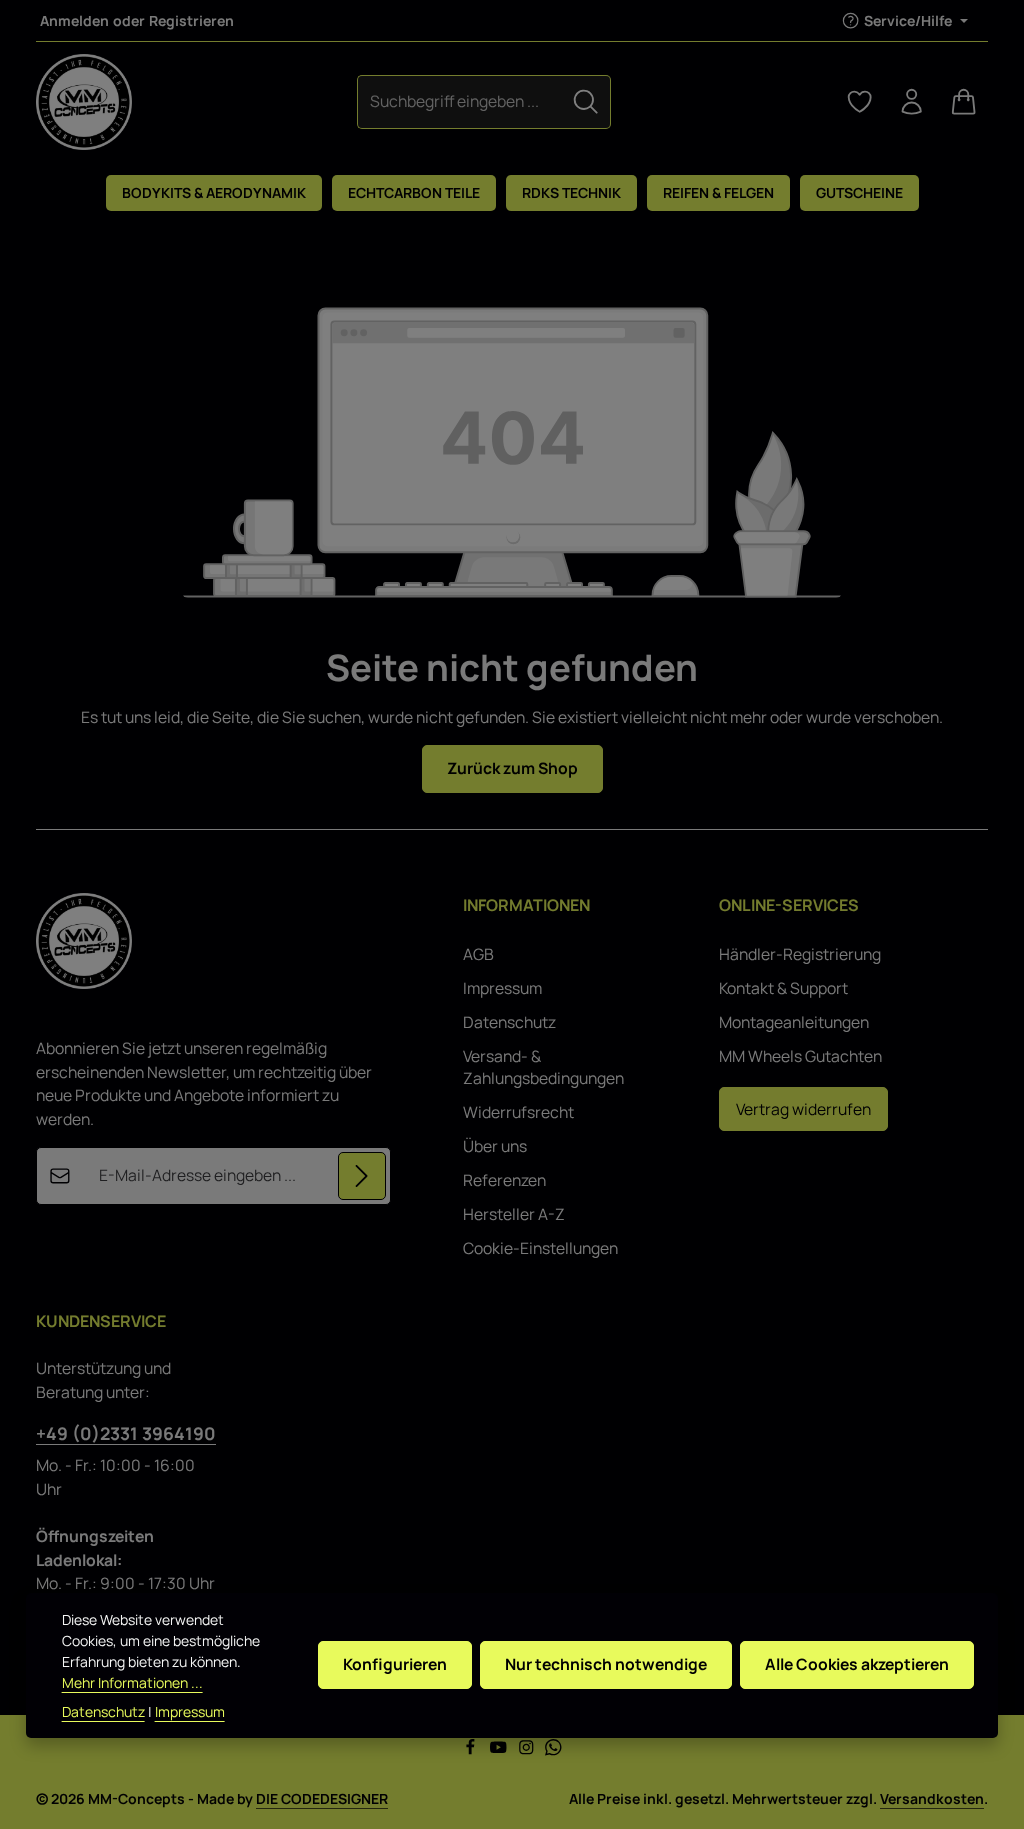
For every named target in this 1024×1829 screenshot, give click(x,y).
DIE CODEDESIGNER (322, 1798)
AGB (478, 954)
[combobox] (459, 101)
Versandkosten (932, 1798)
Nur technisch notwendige (606, 1664)
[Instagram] (528, 1750)
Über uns (495, 1146)
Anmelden (74, 20)
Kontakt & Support (783, 988)
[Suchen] (586, 101)
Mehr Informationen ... (132, 1682)
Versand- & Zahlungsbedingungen (543, 1067)
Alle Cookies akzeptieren (857, 1664)
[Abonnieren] (362, 1176)
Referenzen (504, 1180)
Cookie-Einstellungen (540, 1248)
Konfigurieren (395, 1664)
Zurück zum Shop (512, 768)
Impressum (502, 988)
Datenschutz (509, 1022)
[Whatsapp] (553, 1750)
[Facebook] (472, 1750)
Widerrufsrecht (518, 1112)
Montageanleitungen (794, 1022)
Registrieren (191, 20)
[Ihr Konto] (912, 102)
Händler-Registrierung (800, 954)
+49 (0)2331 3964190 (126, 1433)
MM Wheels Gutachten (800, 1056)
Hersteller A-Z (514, 1214)
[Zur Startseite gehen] (84, 102)
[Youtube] (500, 1750)
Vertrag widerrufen (803, 1109)
